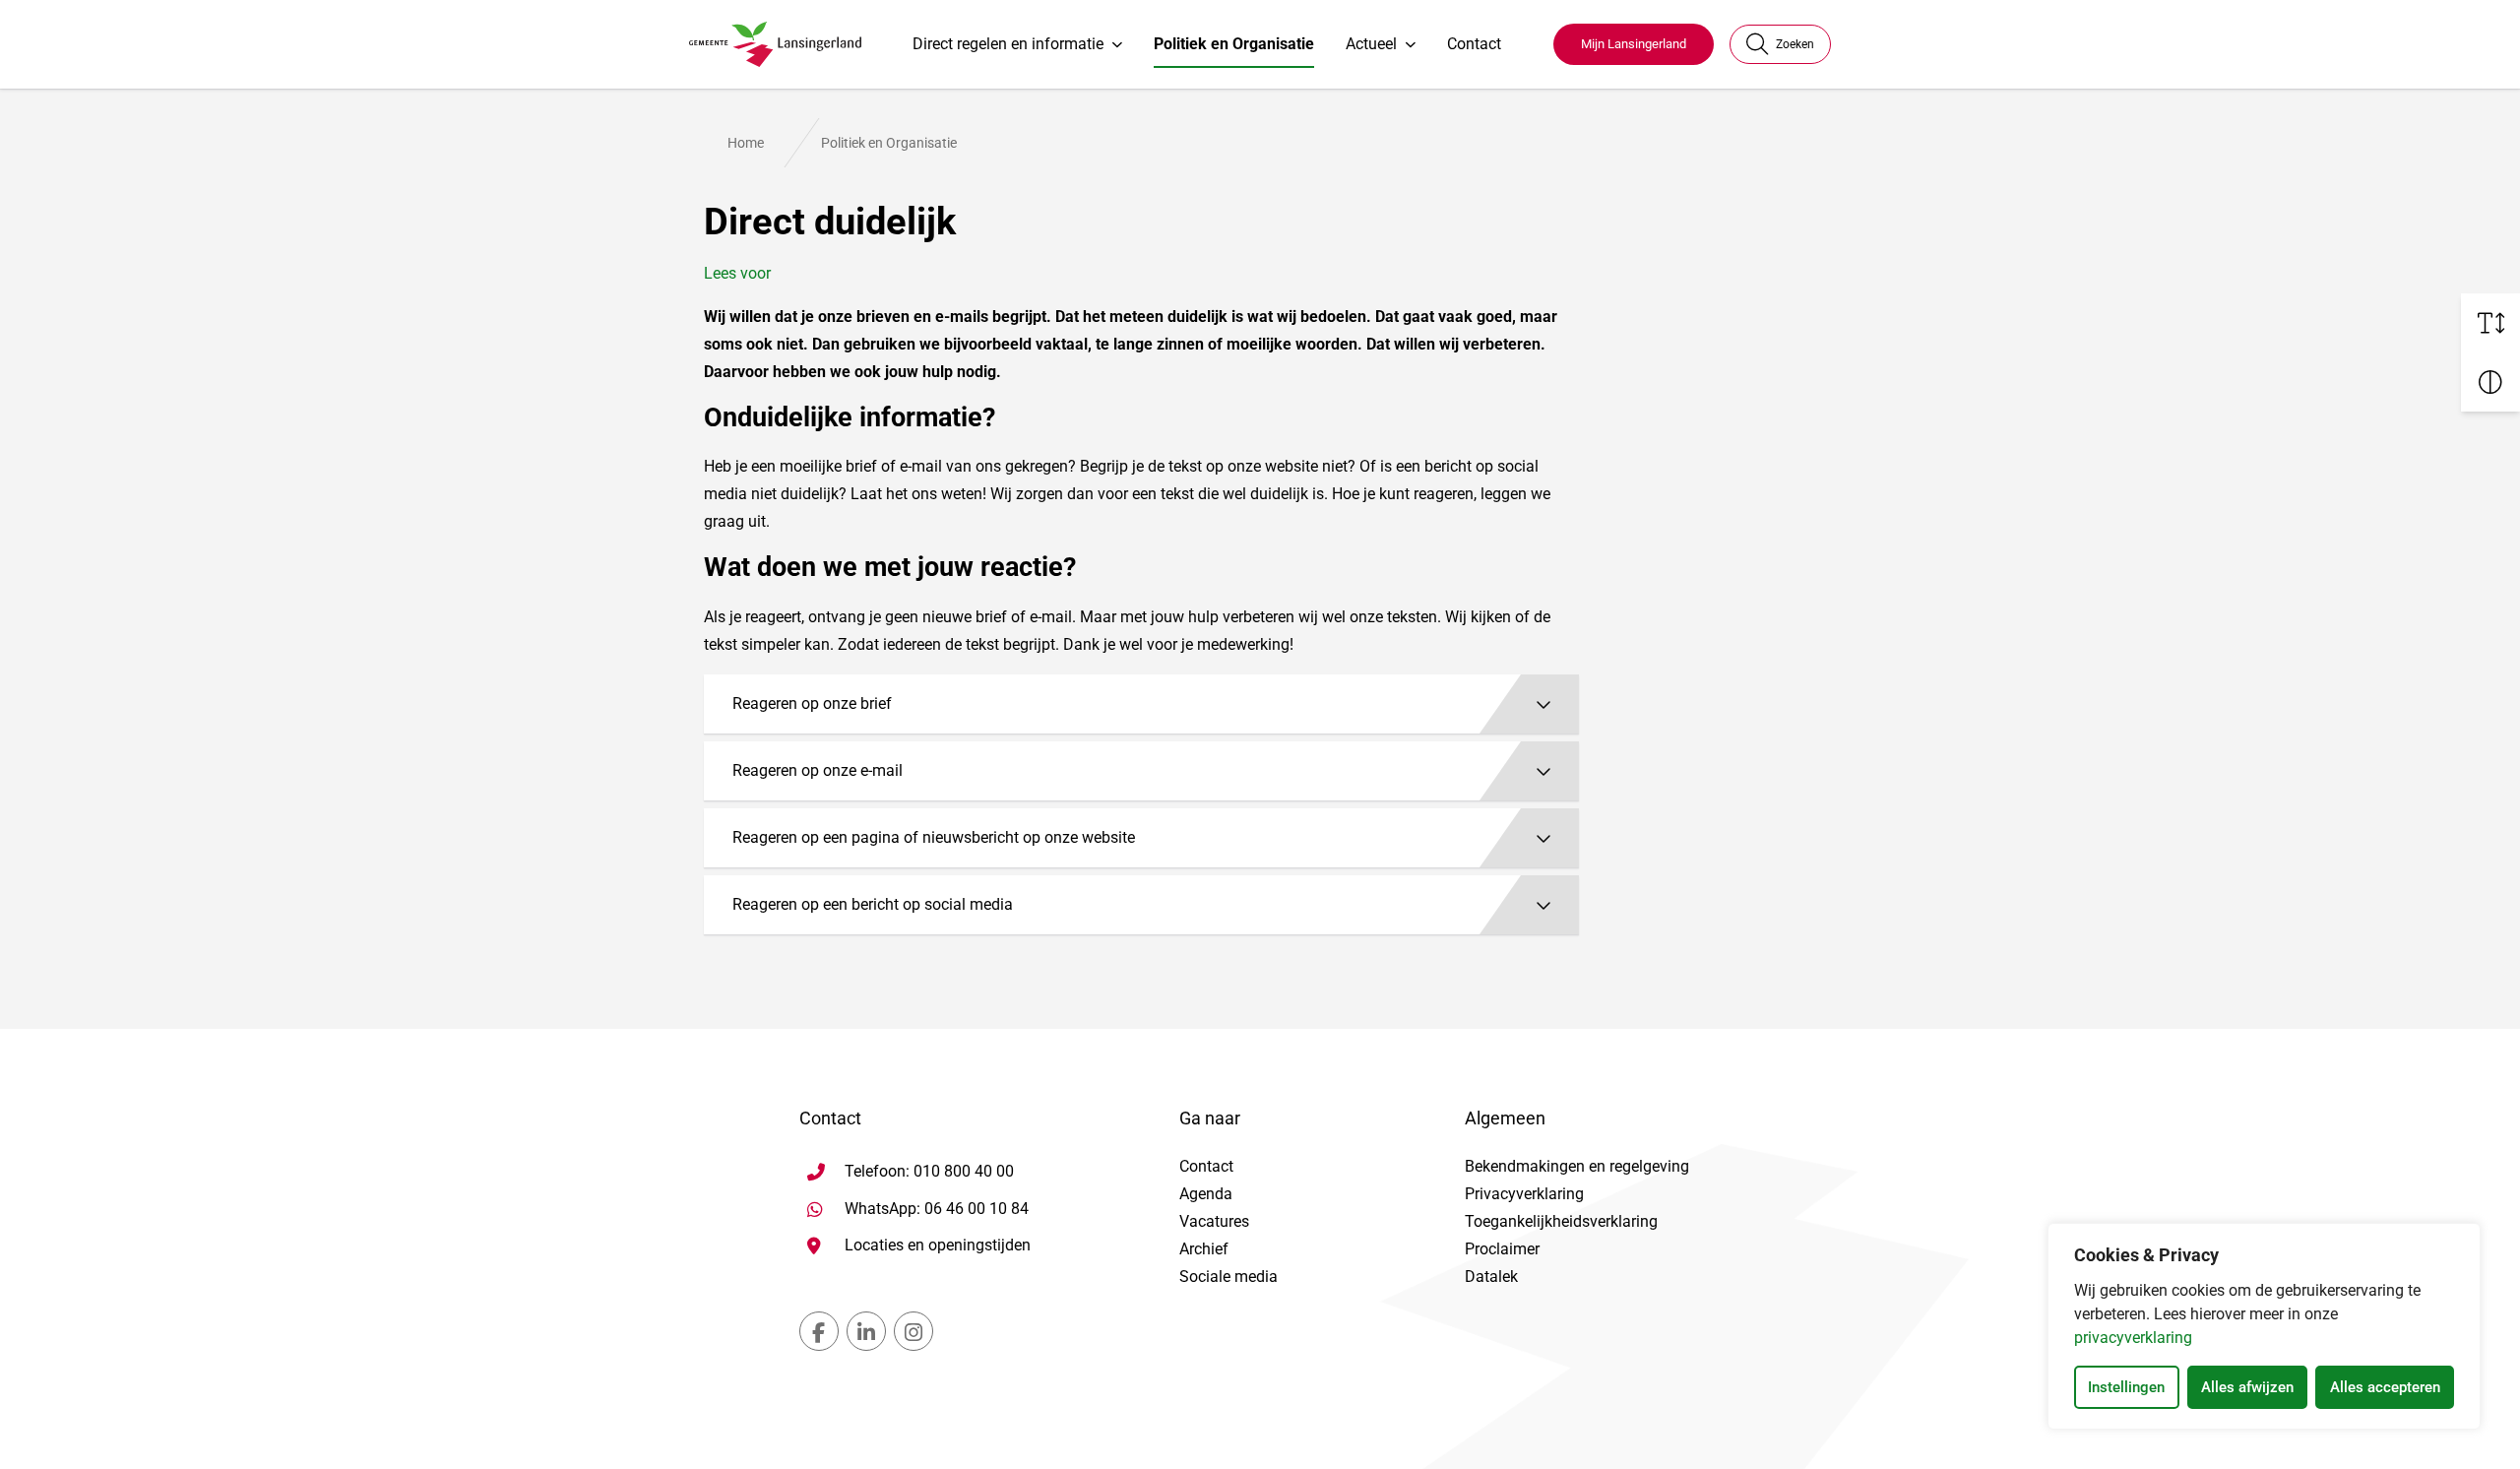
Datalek (1491, 1277)
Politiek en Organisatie (1234, 44)
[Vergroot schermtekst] (2490, 323)
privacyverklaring (2133, 1338)
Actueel (1371, 44)
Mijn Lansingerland (1634, 44)
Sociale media (1228, 1277)
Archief (1204, 1249)
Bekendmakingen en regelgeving (1577, 1166)
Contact (1474, 44)
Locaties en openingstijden (938, 1245)
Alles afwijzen (2247, 1387)
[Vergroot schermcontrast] (2490, 382)
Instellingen (2126, 1387)
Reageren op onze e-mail (818, 770)
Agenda (1206, 1194)
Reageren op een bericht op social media (873, 904)
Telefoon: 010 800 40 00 (929, 1171)
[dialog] (2264, 1326)
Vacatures (1214, 1221)
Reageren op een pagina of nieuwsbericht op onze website (934, 837)
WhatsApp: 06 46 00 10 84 (937, 1208)
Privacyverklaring (1524, 1194)
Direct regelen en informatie (1008, 44)
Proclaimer (1502, 1249)
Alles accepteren (2385, 1387)
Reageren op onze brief (812, 703)
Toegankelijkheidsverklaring (1561, 1221)
